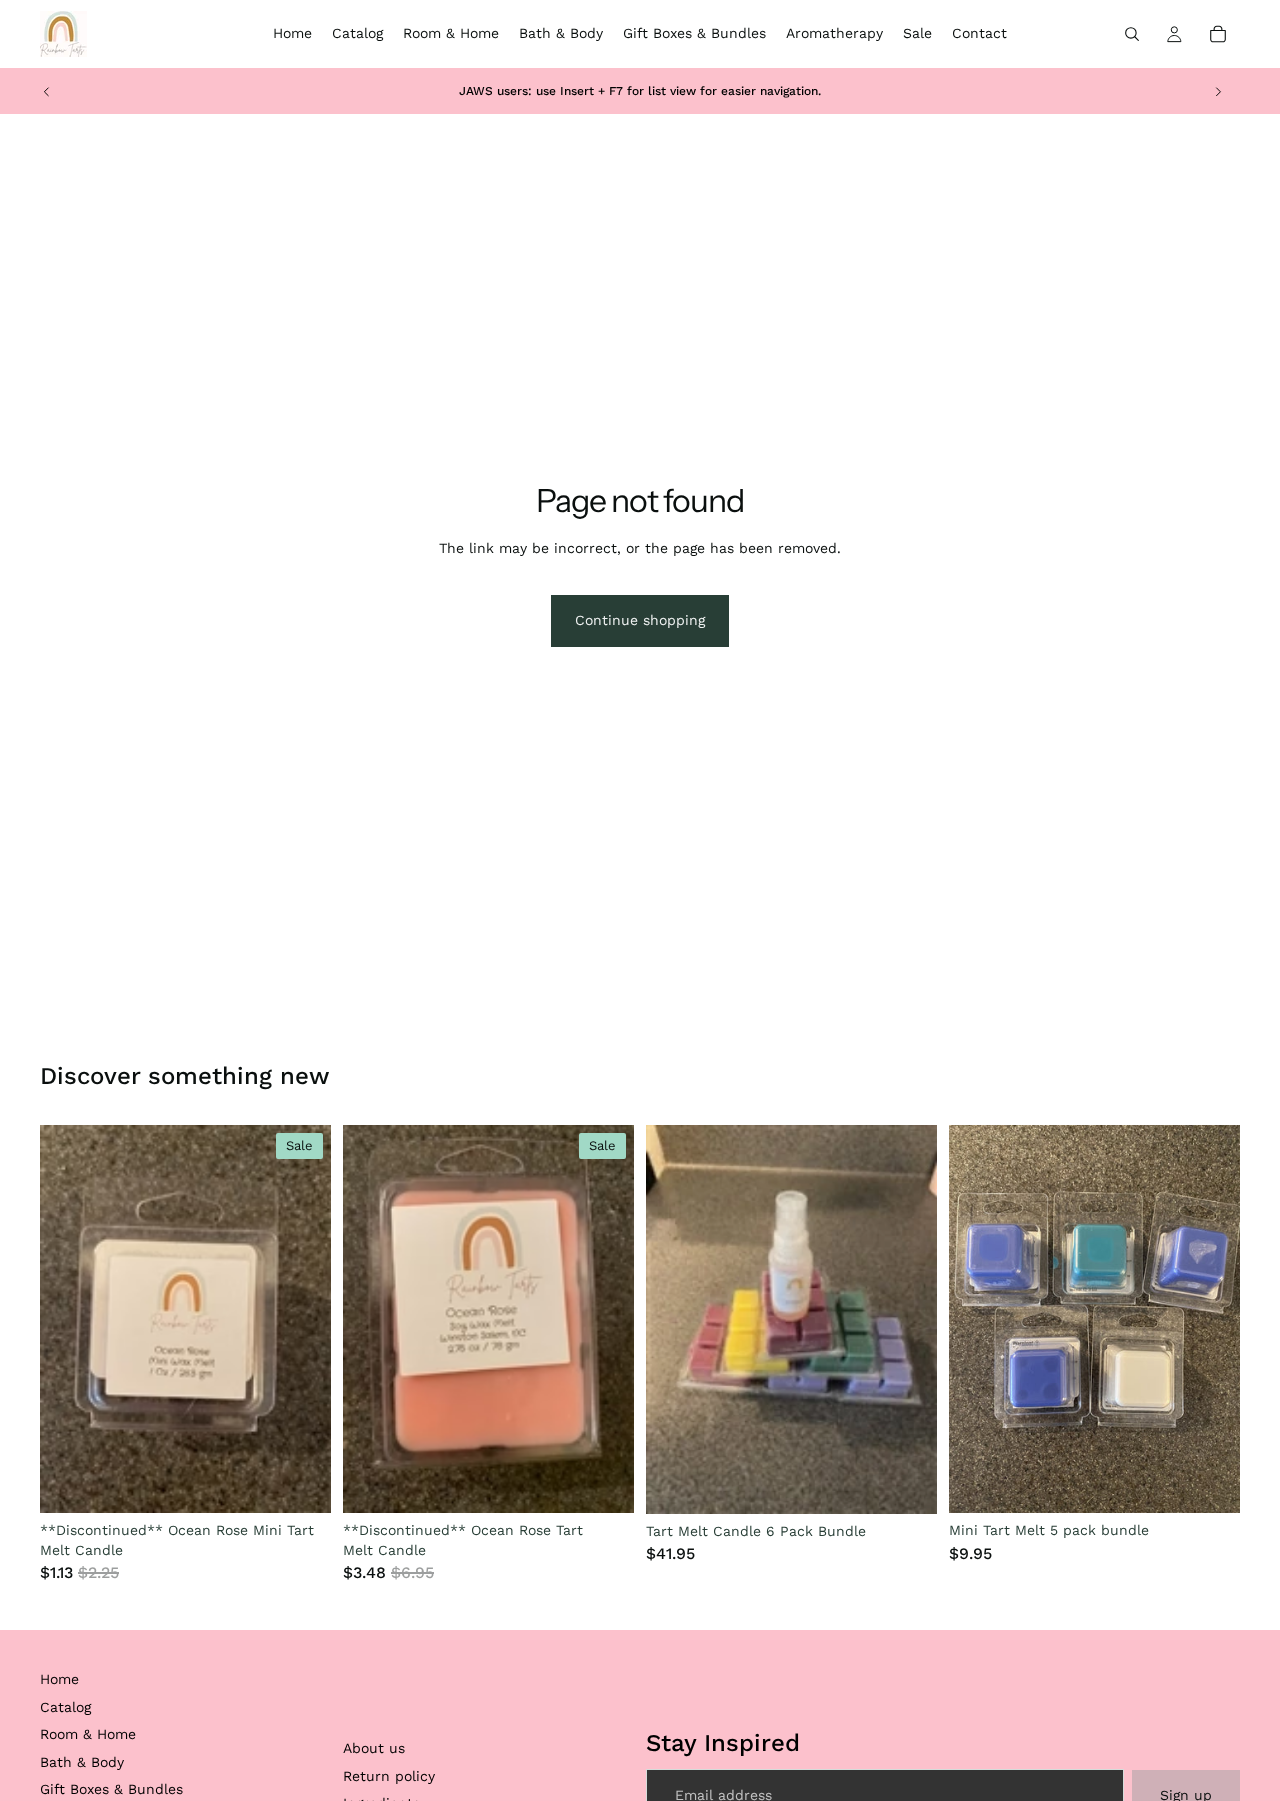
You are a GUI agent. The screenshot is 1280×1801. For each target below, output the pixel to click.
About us (374, 1748)
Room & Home (88, 1734)
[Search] (1132, 34)
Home (59, 1679)
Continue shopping (640, 620)
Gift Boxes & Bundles (111, 1789)
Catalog (65, 1707)
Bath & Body (82, 1762)
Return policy (389, 1776)
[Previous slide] (47, 91)
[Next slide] (1218, 91)
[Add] (300, 1482)
